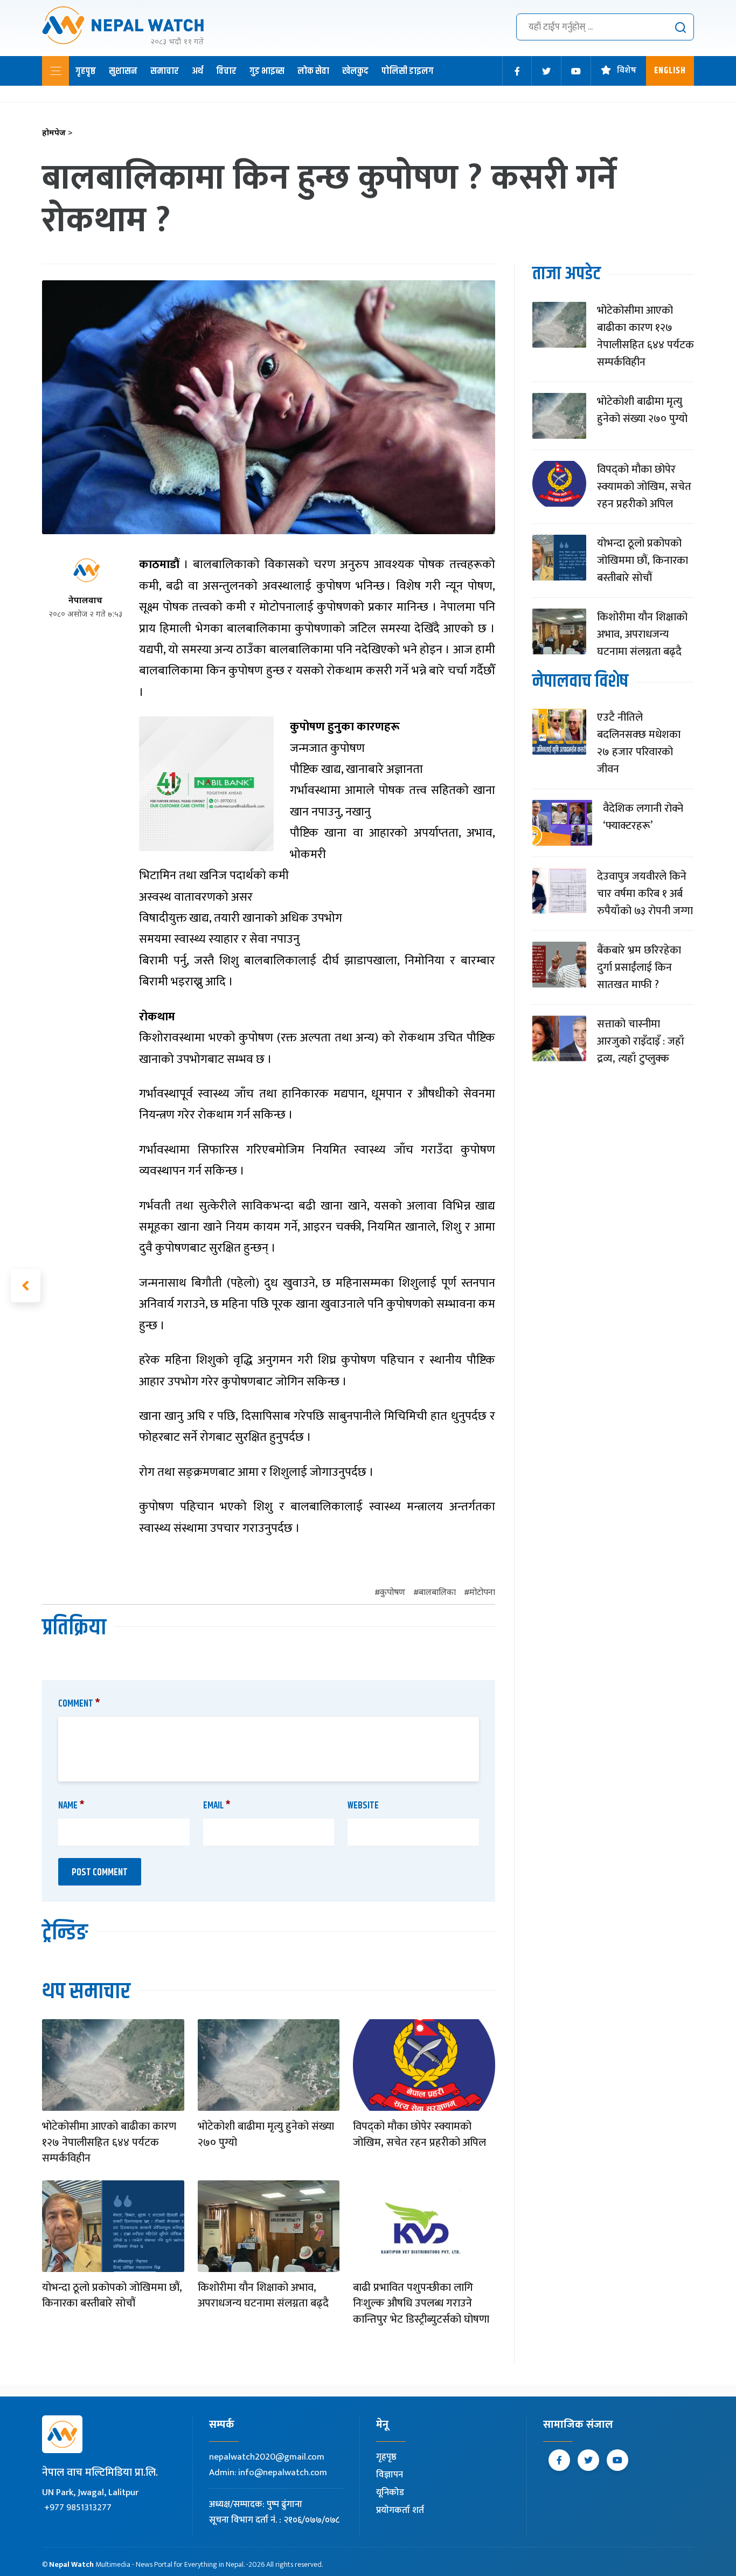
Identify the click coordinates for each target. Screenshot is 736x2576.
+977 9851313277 (78, 2508)
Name (71, 1806)
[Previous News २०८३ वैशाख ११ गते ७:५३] (26, 1286)
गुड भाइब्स (267, 71)
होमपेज (57, 133)
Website (363, 1806)
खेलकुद (355, 71)
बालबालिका (437, 1593)
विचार (226, 71)
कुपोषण (393, 1593)
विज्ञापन (390, 2475)
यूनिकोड (390, 2492)
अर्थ (197, 71)
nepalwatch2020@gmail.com (267, 2457)
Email (217, 1806)
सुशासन (123, 71)
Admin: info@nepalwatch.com (268, 2473)
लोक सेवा (313, 71)
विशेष (627, 71)
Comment (79, 1704)
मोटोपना (482, 1593)
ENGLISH (670, 71)
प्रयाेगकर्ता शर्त (400, 2510)
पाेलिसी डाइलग (408, 71)
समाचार (165, 71)
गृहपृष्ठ (86, 71)
